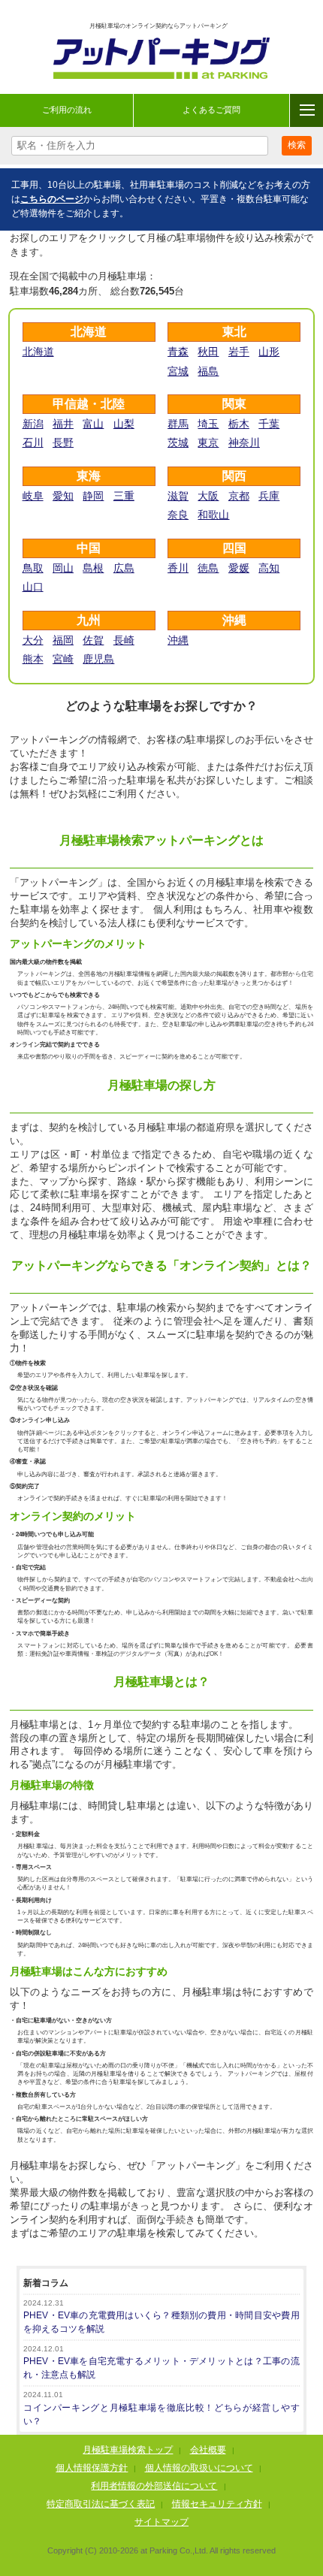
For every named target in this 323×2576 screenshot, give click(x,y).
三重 (124, 496)
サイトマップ (161, 2522)
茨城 (178, 442)
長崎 (124, 640)
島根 (93, 568)
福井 (63, 424)
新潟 (33, 424)
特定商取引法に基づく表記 (101, 2504)
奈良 (178, 515)
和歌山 (213, 515)
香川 (178, 568)
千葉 (269, 424)
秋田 (208, 352)
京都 (239, 496)
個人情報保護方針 (92, 2468)
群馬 (178, 424)
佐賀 (93, 640)
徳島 (208, 568)
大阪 (208, 496)
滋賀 (178, 496)
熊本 (33, 659)
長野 (63, 442)
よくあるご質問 (211, 110)
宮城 (178, 371)
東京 (208, 442)
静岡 (93, 496)
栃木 (239, 424)
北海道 (38, 352)
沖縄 (178, 640)
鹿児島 (98, 659)
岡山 (63, 568)
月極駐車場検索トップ (128, 2450)
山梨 (124, 424)
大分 (33, 640)
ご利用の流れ (67, 110)
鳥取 (33, 568)
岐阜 (33, 496)
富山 (93, 424)
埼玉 (208, 424)
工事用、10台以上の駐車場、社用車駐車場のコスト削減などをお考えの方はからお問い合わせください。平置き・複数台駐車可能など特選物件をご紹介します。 (161, 199)
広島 (124, 568)
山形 (269, 352)
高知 (269, 568)
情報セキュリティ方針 (217, 2504)
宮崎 (63, 659)
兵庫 (269, 496)
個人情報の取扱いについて (199, 2468)
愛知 (63, 496)
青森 (178, 352)
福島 (208, 371)
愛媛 (239, 568)
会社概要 (208, 2450)
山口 (33, 587)
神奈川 (244, 442)
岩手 (239, 352)
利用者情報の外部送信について (154, 2486)
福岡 (63, 640)
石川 (33, 442)
